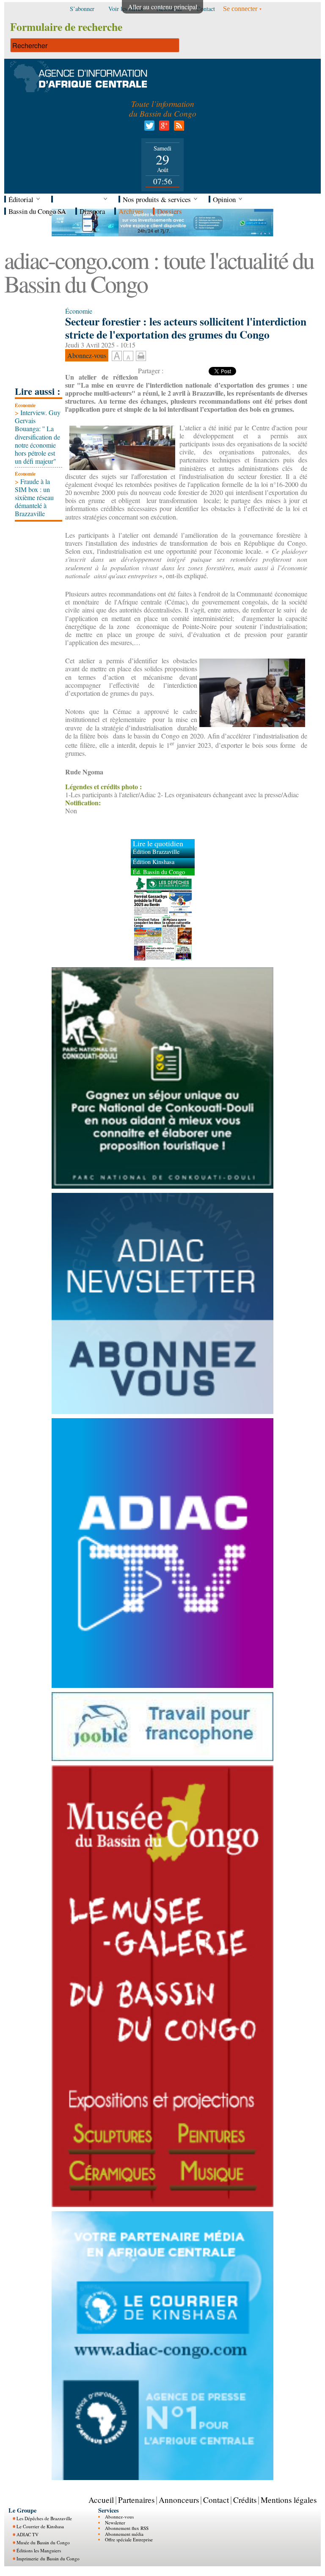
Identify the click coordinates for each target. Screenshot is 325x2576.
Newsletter (115, 2523)
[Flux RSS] (178, 128)
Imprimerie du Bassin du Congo (48, 2558)
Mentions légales (289, 2500)
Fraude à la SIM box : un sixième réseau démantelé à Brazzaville (34, 498)
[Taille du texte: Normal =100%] (128, 356)
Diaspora (92, 211)
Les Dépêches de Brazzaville (44, 2518)
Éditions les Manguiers (39, 2550)
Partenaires (136, 2500)
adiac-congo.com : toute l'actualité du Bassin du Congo (159, 272)
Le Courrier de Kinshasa (40, 2526)
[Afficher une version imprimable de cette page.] (141, 355)
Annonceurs (179, 2500)
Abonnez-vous (119, 2517)
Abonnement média (124, 2534)
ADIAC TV (28, 2534)
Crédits (245, 2500)
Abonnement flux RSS (127, 2528)
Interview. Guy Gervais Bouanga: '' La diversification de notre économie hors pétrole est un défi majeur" (38, 437)
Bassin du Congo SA (37, 211)
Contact (216, 2500)
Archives (131, 211)
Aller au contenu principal (162, 7)
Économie (25, 405)
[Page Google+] (163, 128)
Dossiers (169, 211)
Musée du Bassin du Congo (43, 2542)
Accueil (101, 2500)
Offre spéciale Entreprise (129, 2539)
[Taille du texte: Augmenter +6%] (117, 356)
